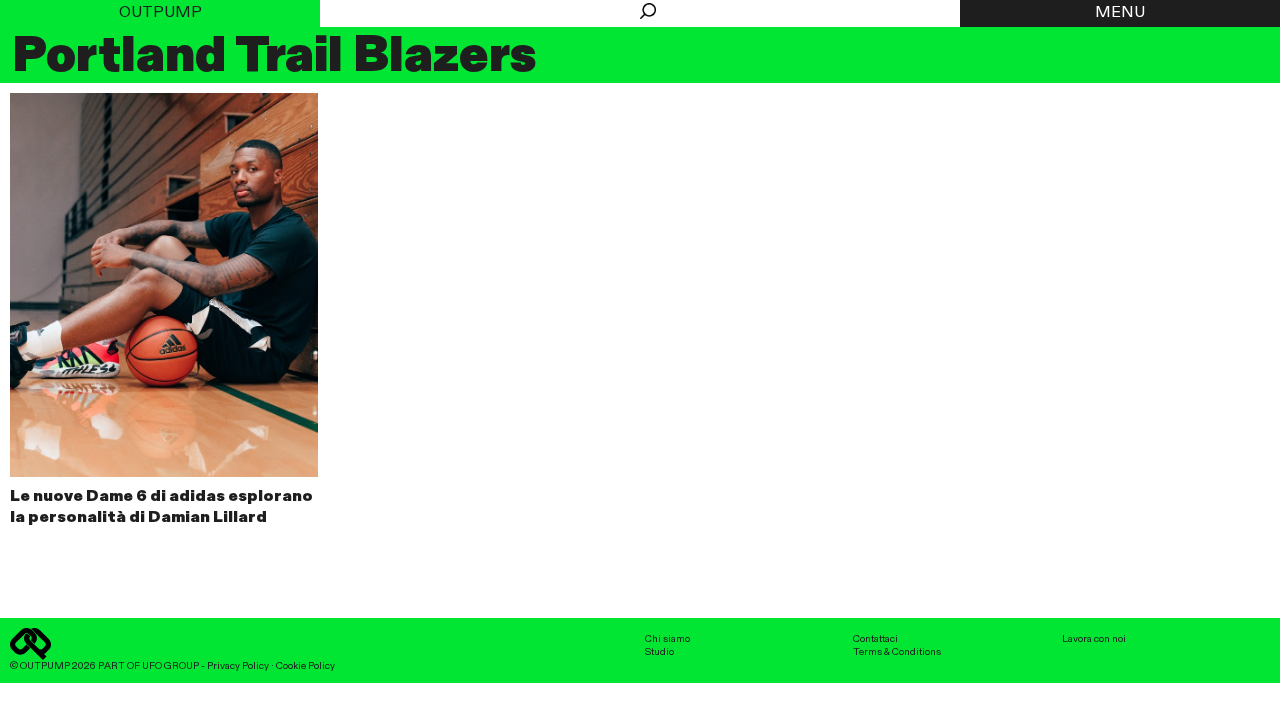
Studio (659, 652)
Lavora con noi (1094, 639)
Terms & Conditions (897, 652)
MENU (1120, 13)
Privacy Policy (238, 666)
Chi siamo (667, 639)
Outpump (160, 13)
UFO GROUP (170, 666)
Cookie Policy (305, 666)
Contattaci (875, 639)
